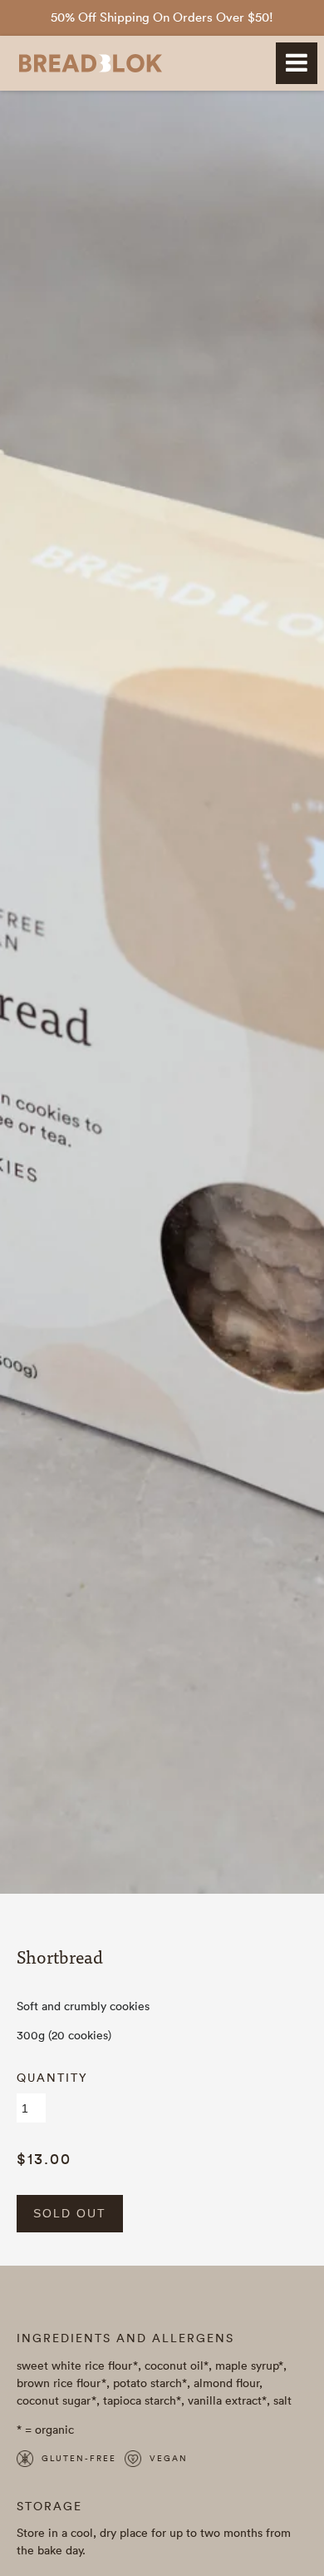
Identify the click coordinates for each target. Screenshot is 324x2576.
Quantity (52, 2078)
